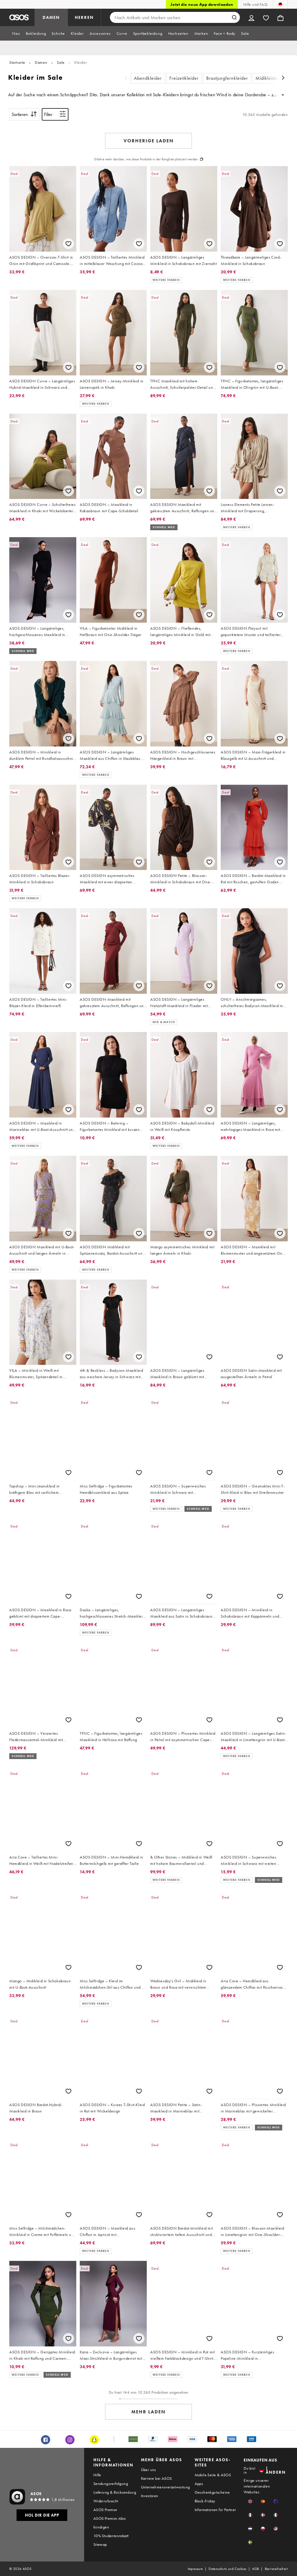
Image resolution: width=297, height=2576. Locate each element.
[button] (250, 2501)
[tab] (16, 33)
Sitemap (100, 2544)
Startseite (17, 62)
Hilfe (97, 2475)
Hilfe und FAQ (255, 4)
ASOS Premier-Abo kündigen (109, 2523)
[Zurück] (126, 78)
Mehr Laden (148, 2412)
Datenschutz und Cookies (227, 2569)
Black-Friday (205, 2501)
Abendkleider (148, 78)
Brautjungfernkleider (227, 78)
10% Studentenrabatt (111, 2536)
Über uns (148, 2470)
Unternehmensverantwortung (165, 2487)
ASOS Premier (105, 2510)
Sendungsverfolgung (111, 2484)
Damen (41, 62)
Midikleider (267, 78)
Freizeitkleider (184, 78)
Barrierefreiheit (276, 2569)
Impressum (195, 2569)
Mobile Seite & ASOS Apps (213, 2479)
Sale (61, 62)
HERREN (84, 17)
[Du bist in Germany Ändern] (280, 4)
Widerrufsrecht (106, 2501)
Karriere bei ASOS (156, 2478)
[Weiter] (283, 78)
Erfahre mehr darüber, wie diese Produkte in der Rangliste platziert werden (146, 159)
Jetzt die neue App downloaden (202, 4)
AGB (255, 2569)
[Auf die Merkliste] (68, 244)
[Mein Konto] (251, 17)
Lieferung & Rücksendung (115, 2492)
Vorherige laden (149, 141)
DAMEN (51, 17)
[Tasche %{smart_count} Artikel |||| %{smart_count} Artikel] (280, 17)
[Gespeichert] (266, 17)
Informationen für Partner (215, 2510)
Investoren (150, 2496)
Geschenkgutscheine (212, 2492)
